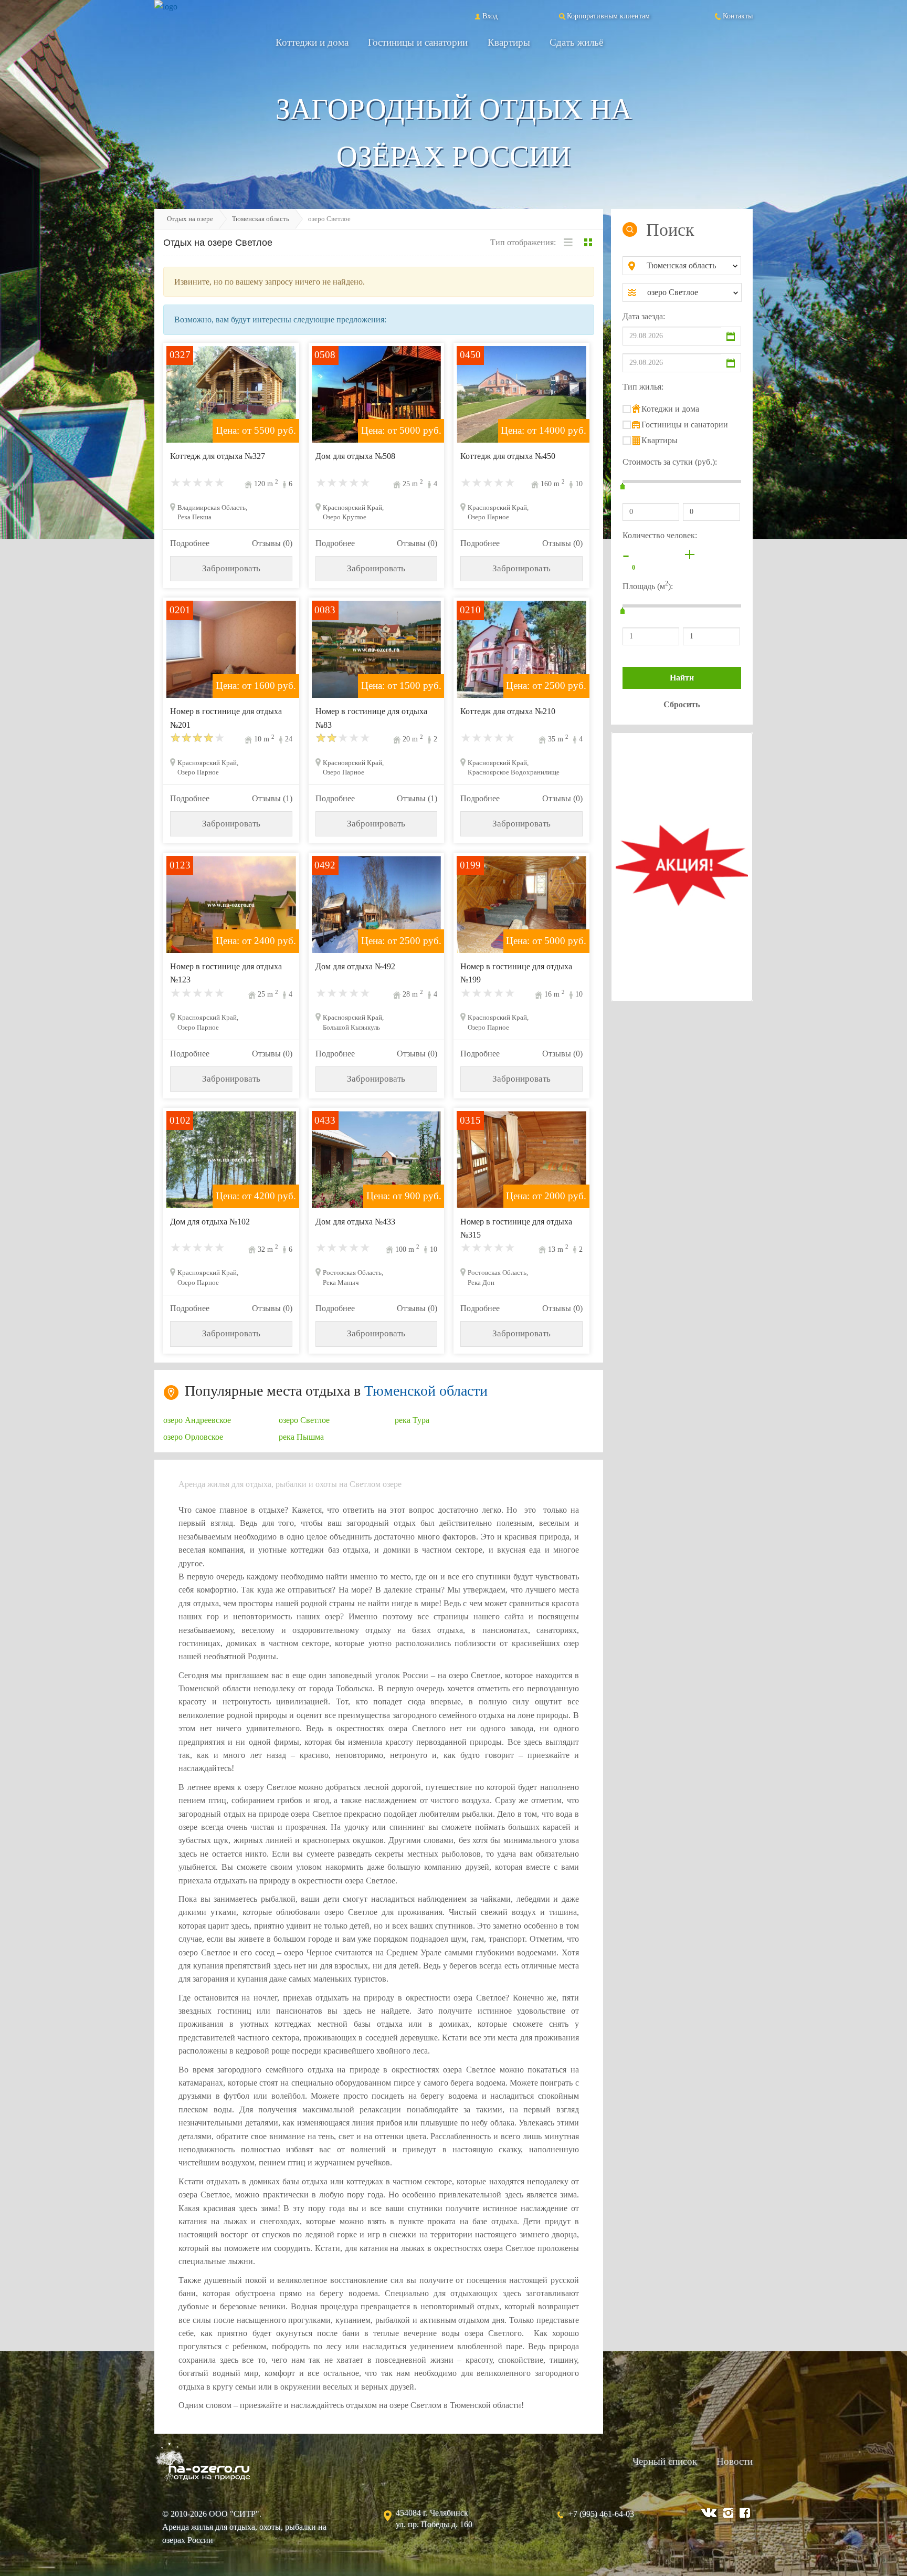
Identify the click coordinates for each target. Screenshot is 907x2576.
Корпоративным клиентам (608, 16)
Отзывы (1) (272, 798)
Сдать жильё (576, 42)
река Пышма (301, 1437)
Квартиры (509, 42)
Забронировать (231, 568)
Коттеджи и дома (312, 42)
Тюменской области (426, 1391)
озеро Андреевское (197, 1420)
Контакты (738, 16)
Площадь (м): (648, 585)
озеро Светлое (304, 1420)
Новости (735, 2461)
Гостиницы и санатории (418, 42)
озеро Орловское (193, 1437)
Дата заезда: (644, 316)
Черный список (665, 2461)
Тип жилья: (643, 387)
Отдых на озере (190, 219)
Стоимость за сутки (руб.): (670, 462)
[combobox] (690, 266)
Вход (490, 16)
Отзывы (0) (272, 543)
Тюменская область (261, 219)
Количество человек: (660, 535)
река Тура (412, 1420)
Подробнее (190, 543)
